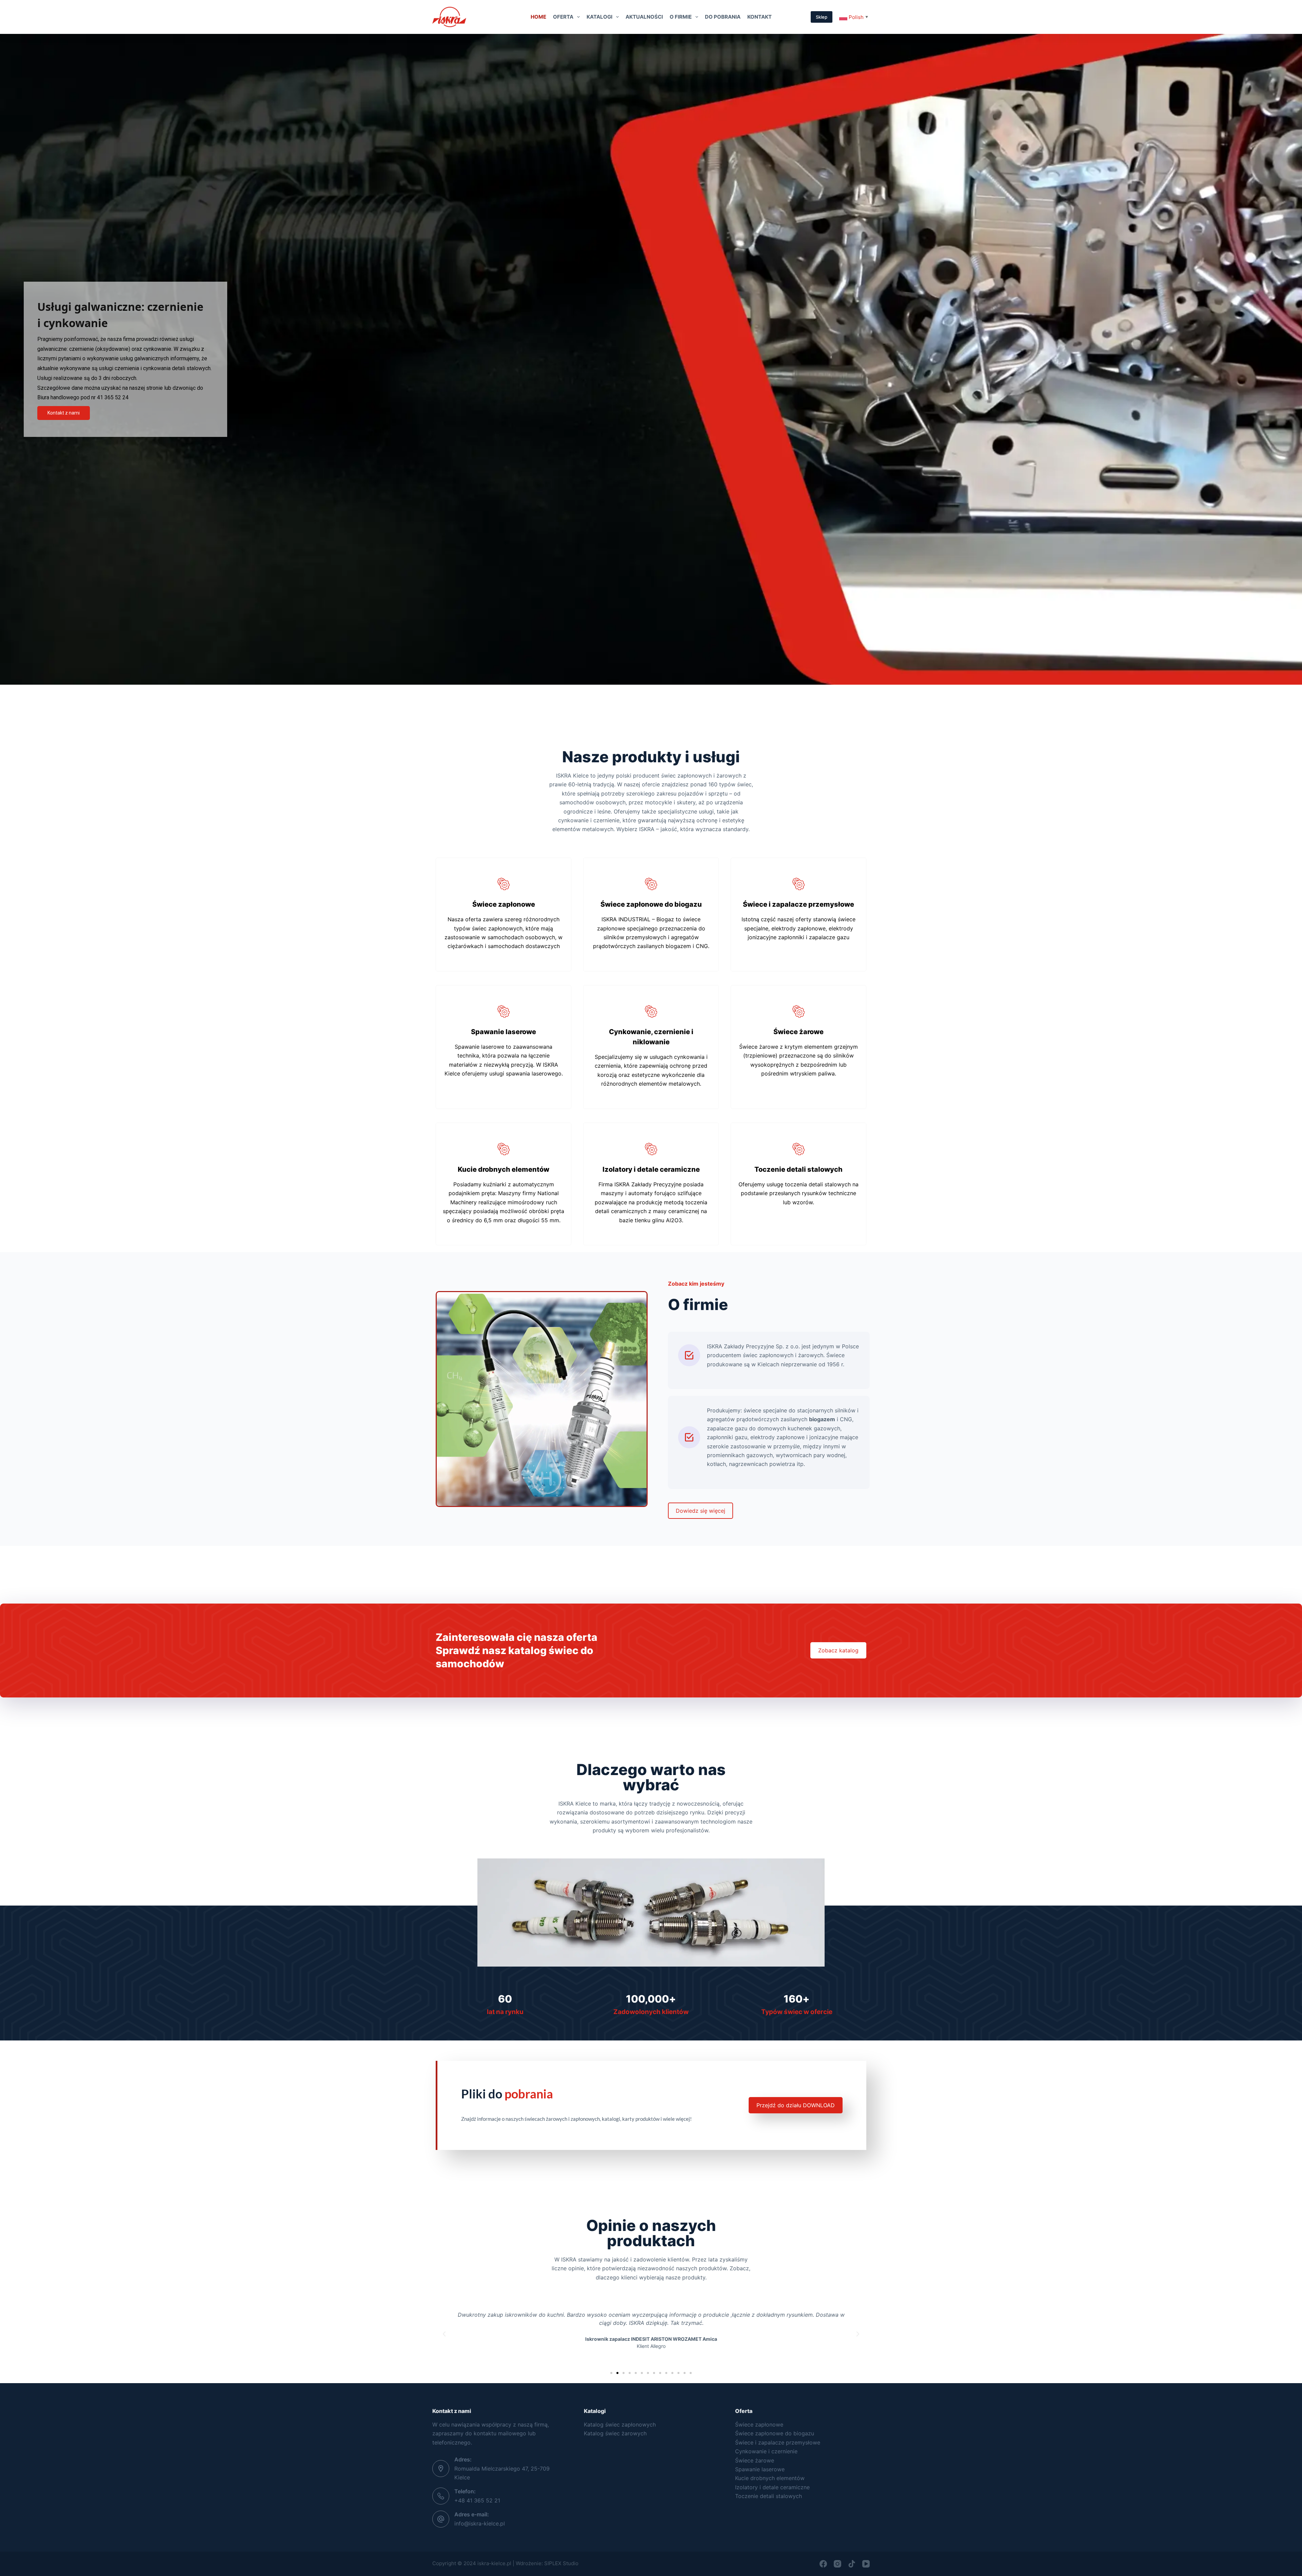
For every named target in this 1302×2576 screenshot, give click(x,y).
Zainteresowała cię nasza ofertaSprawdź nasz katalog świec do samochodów (517, 1650)
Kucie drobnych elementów (770, 2478)
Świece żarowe (755, 2460)
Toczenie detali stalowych (768, 2496)
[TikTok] (852, 2564)
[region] (651, 359)
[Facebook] (823, 2564)
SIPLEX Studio (561, 2563)
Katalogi (599, 17)
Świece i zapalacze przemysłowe (778, 2442)
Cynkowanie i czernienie (766, 2451)
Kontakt (759, 17)
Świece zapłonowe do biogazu (775, 2433)
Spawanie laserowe (760, 2469)
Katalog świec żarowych (615, 2433)
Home (538, 17)
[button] (444, 2334)
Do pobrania (723, 17)
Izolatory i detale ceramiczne (772, 2487)
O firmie (681, 17)
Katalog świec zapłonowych (620, 2424)
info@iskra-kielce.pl (480, 2523)
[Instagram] (837, 2564)
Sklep (822, 17)
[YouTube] (866, 2564)
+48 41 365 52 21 (477, 2500)
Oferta (563, 17)
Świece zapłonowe (759, 2424)
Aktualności (644, 17)
